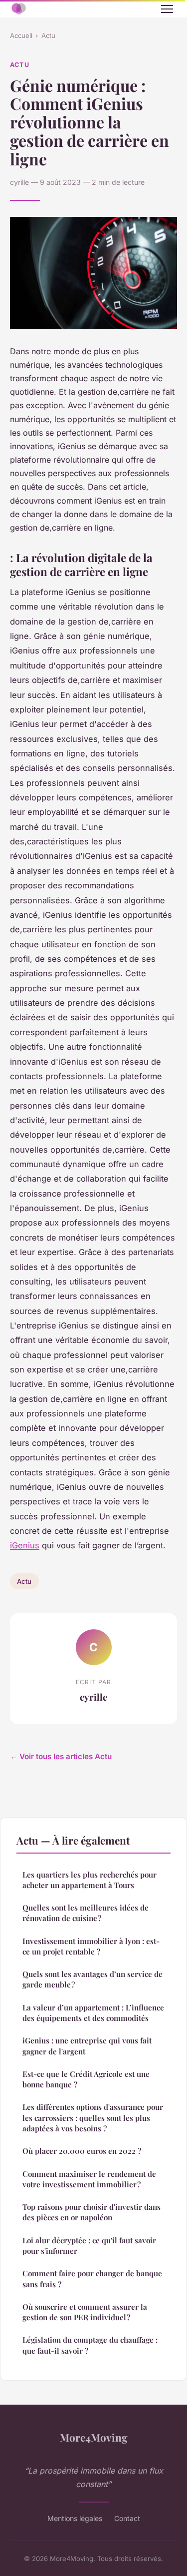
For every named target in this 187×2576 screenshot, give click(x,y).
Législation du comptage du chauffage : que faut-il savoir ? (90, 2345)
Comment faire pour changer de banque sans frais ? (92, 2278)
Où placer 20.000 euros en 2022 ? (82, 2151)
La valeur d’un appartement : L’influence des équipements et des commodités (93, 2013)
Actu (48, 35)
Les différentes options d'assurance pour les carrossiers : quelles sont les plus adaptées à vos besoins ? (93, 2118)
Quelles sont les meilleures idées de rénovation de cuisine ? (86, 1913)
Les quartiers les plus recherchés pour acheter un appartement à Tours (90, 1880)
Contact (127, 2518)
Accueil (21, 35)
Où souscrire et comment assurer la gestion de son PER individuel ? (85, 2312)
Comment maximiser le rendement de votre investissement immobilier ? (89, 2179)
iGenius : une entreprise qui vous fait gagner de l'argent (87, 2046)
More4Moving (94, 2437)
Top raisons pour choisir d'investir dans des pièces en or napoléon (92, 2212)
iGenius (25, 1545)
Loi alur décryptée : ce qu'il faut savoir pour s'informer (89, 2246)
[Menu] (167, 9)
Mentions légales (75, 2518)
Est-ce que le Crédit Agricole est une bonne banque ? (86, 2079)
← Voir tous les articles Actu (61, 1756)
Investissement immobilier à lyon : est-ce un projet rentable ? (91, 1946)
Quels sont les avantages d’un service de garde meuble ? (93, 1979)
